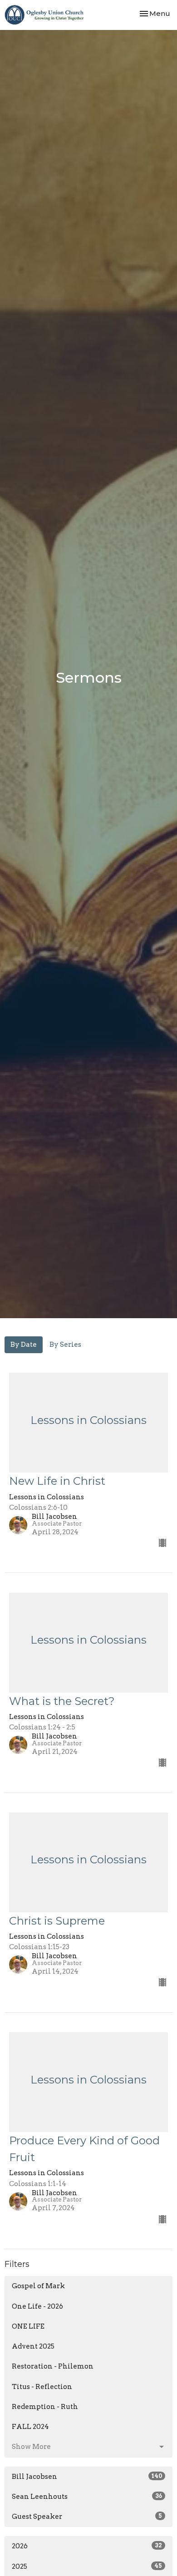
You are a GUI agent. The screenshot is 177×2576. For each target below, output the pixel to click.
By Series (65, 1345)
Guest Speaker (87, 2517)
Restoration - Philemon (53, 2366)
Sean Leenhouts (87, 2497)
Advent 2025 (33, 2346)
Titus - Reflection (42, 2387)
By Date (24, 1345)
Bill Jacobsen (87, 2477)
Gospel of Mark (38, 2286)
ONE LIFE (28, 2326)
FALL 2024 (30, 2427)
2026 (87, 2546)
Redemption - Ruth (45, 2407)
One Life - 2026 (37, 2306)
